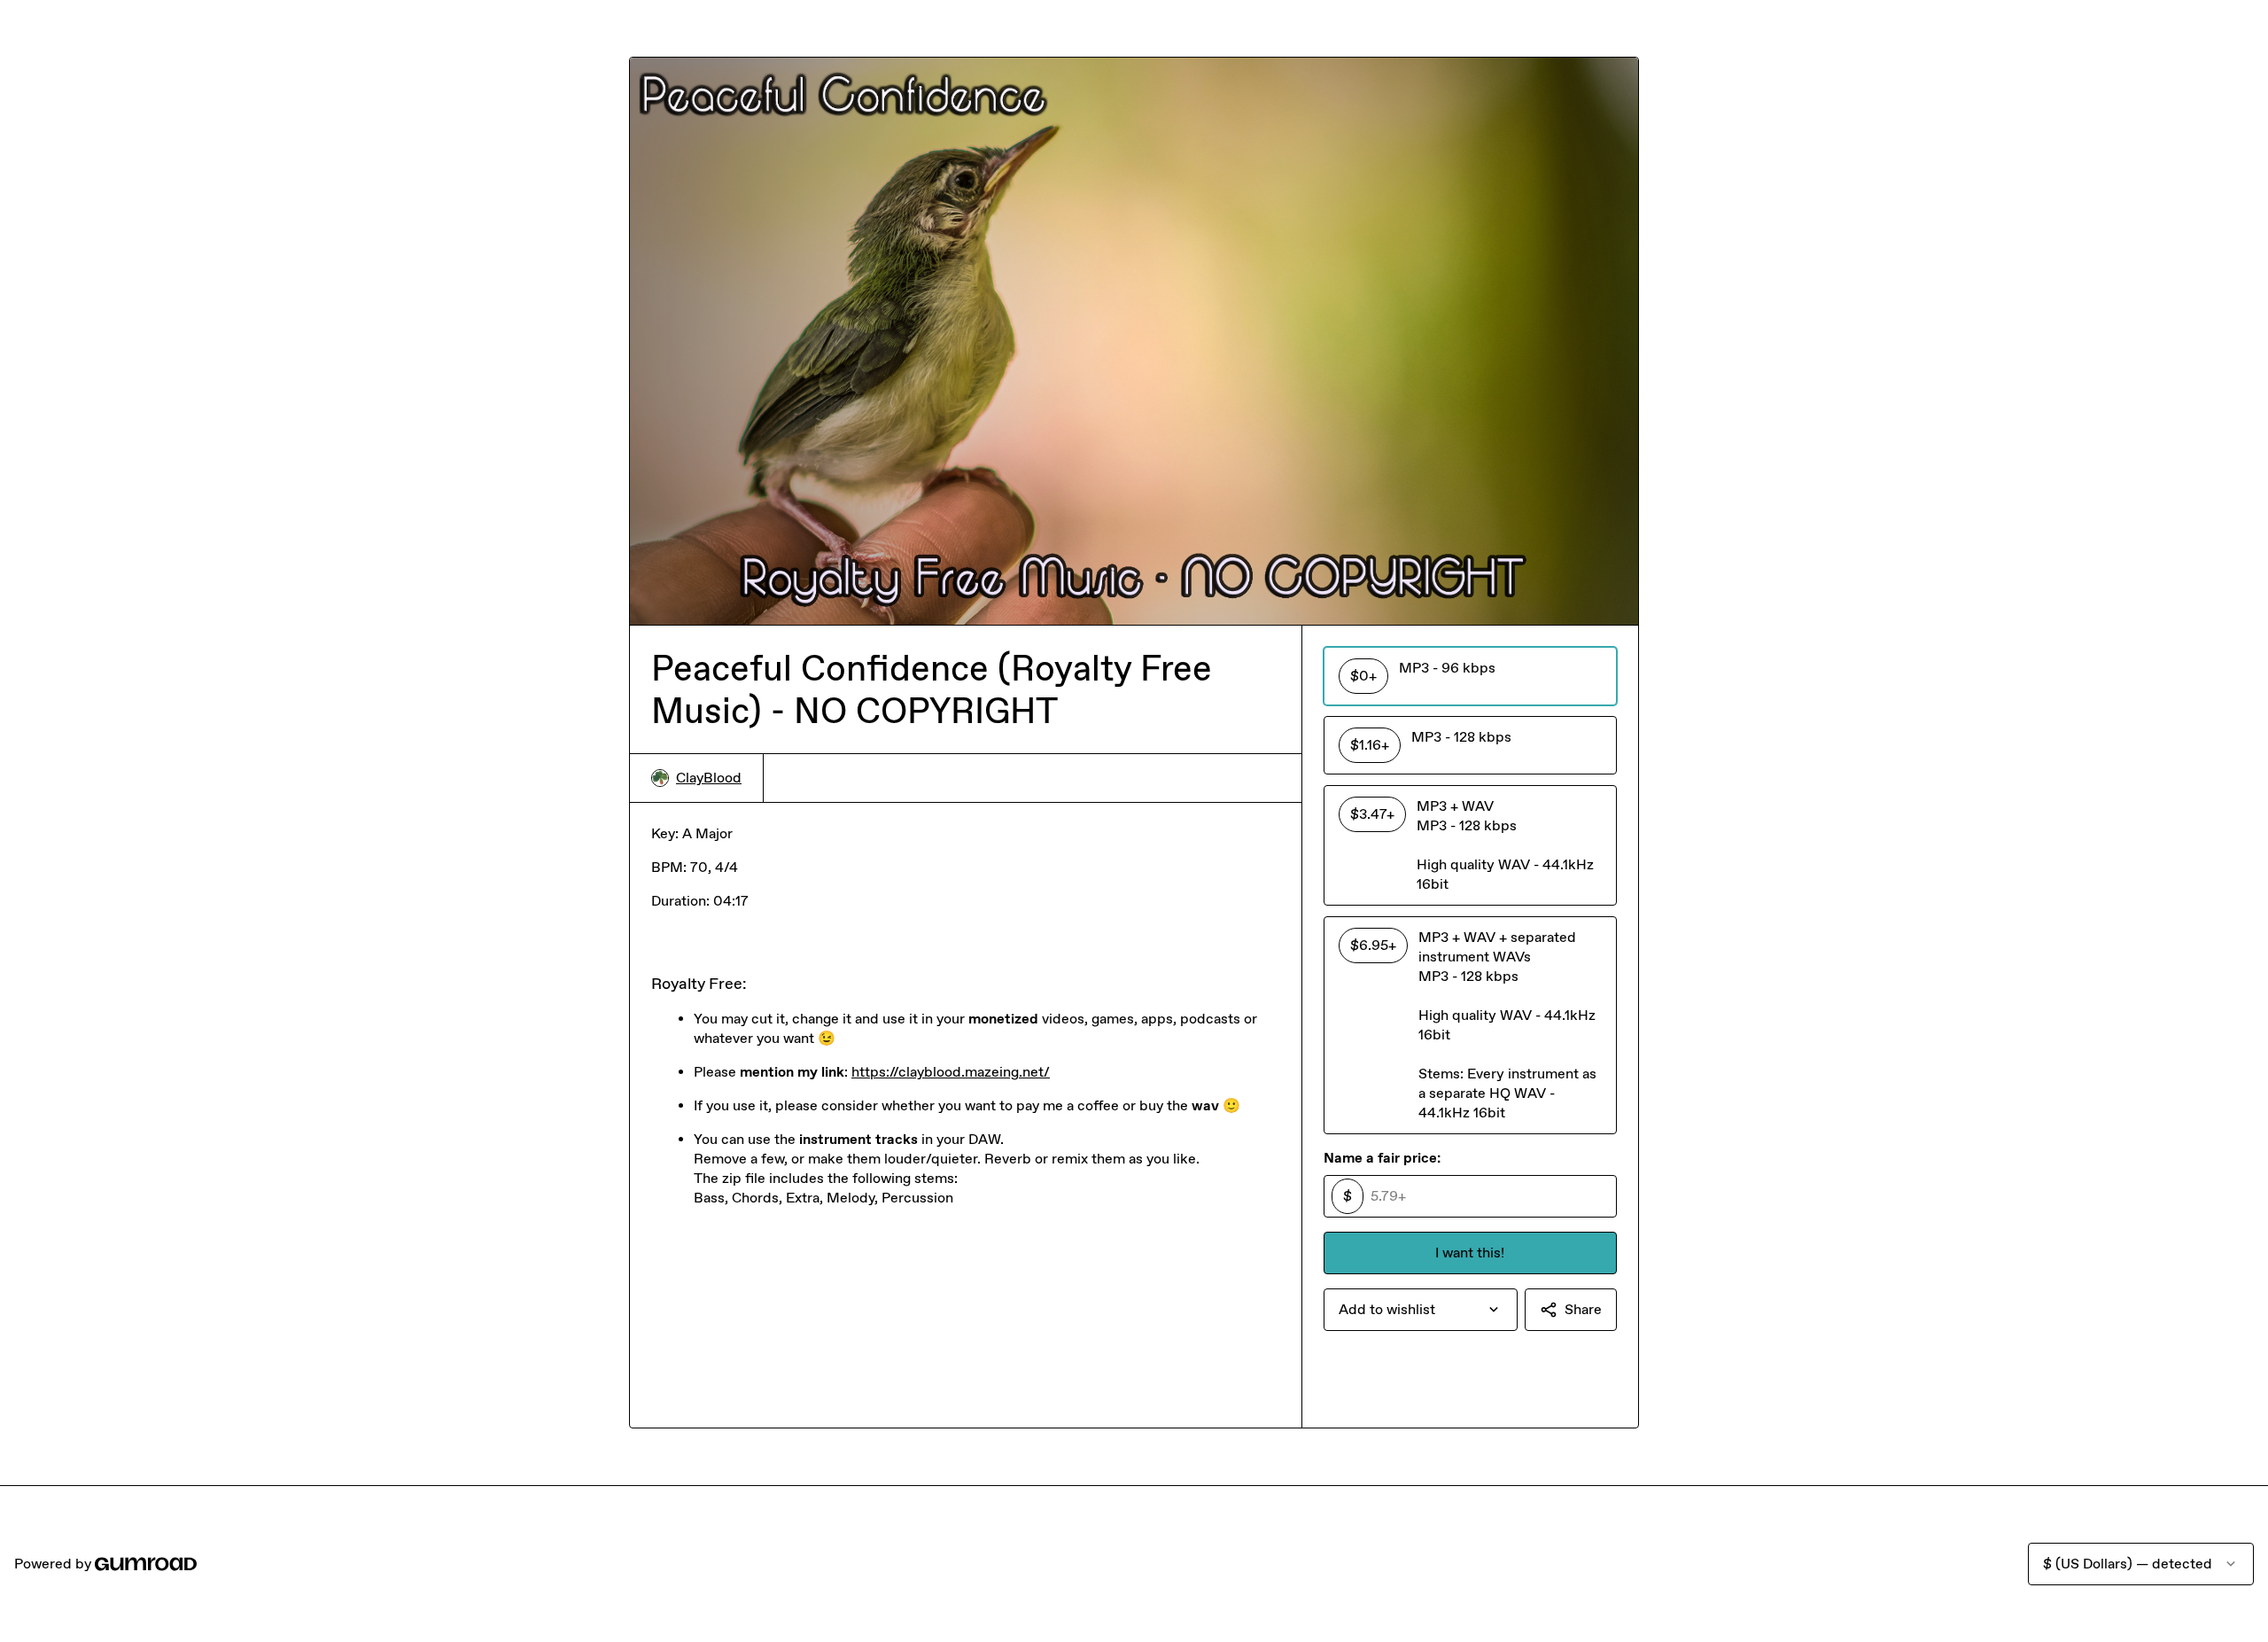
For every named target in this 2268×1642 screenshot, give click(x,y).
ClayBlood (709, 778)
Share (1583, 1309)
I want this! (1470, 1253)
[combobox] (1421, 1310)
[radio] (1470, 676)
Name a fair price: (1382, 1158)
